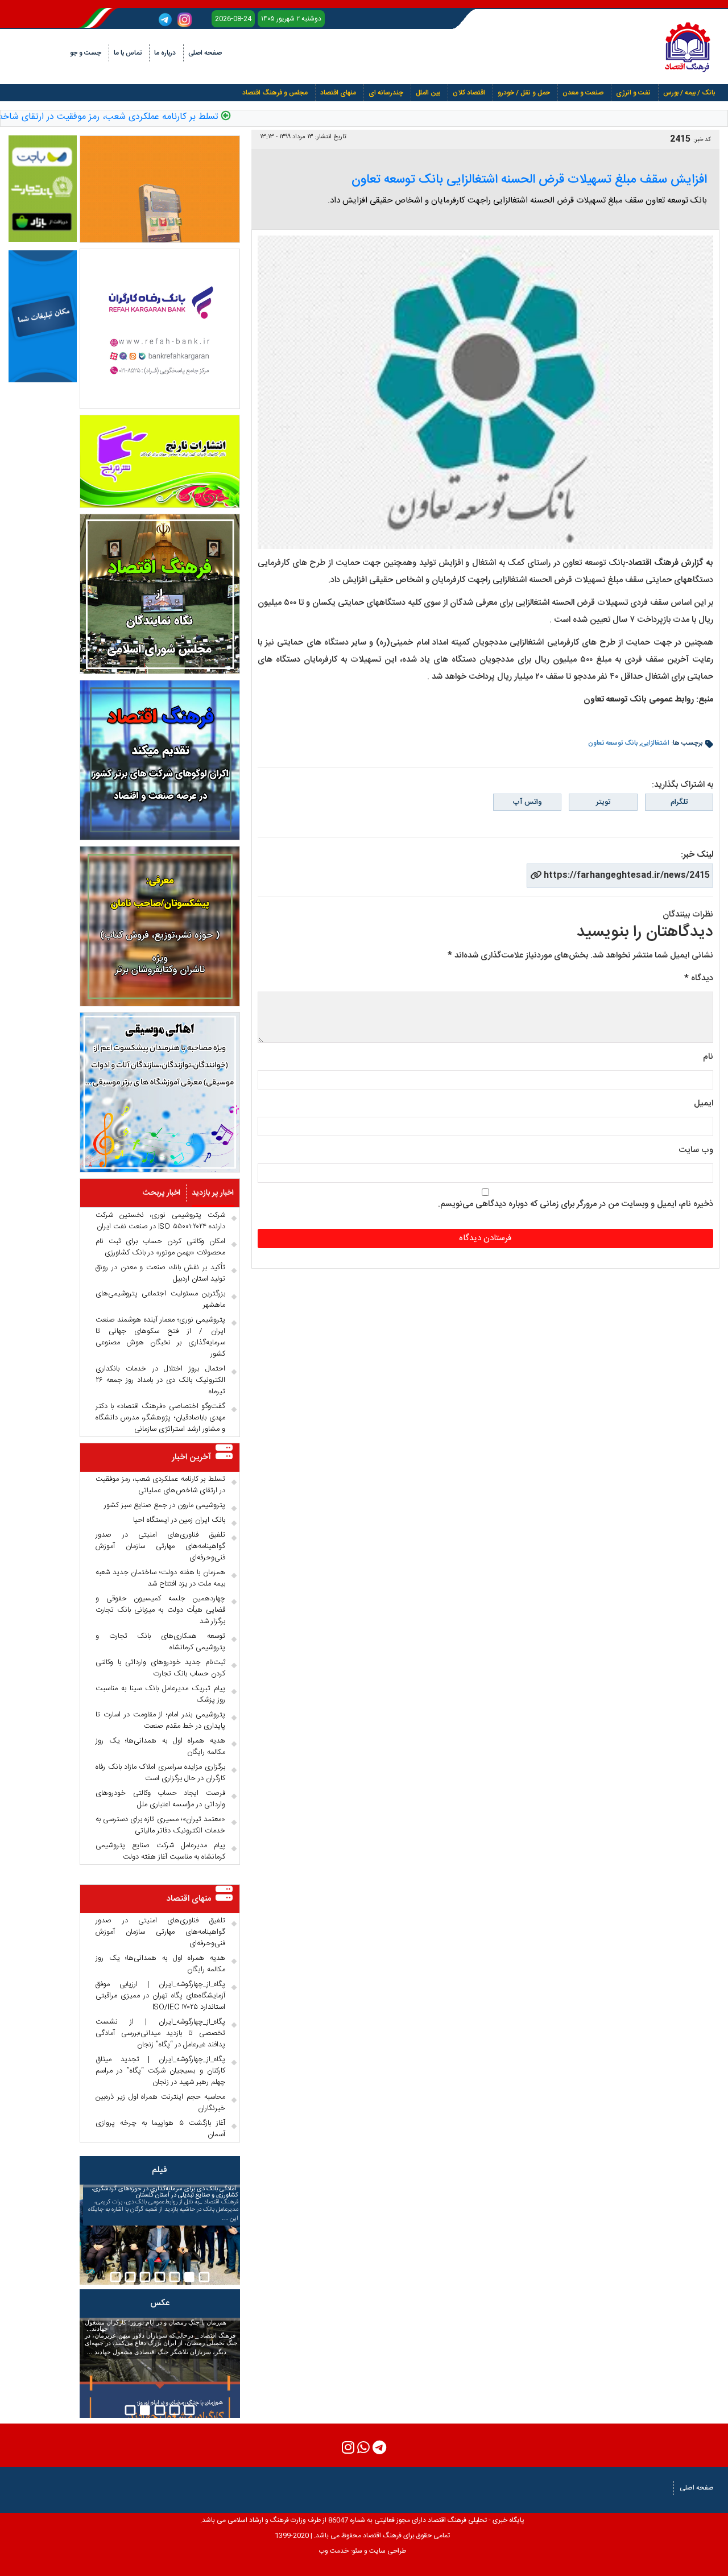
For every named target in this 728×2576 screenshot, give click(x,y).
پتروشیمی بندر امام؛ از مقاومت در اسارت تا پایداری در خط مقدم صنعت (160, 1720)
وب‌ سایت (696, 1150)
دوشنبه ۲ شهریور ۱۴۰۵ (291, 19)
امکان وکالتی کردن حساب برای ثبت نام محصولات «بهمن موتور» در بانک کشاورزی (160, 1247)
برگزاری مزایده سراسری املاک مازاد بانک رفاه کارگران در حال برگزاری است (160, 1773)
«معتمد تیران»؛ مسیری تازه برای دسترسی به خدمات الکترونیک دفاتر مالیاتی (160, 1825)
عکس (160, 2303)
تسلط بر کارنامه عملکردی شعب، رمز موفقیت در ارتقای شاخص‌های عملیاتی (160, 1485)
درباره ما (165, 53)
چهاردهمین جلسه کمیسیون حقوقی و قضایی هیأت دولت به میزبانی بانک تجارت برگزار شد (160, 1610)
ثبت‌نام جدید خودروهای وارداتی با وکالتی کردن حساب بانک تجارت (160, 1668)
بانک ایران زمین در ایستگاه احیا (179, 1520)
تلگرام (679, 802)
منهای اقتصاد (338, 93)
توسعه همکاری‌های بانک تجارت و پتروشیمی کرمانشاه (160, 1642)
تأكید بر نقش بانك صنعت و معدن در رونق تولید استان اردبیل (160, 1273)
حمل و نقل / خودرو (524, 93)
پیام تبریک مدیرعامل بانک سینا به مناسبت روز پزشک (160, 1694)
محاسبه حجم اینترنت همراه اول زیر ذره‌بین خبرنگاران (160, 2103)
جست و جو (86, 53)
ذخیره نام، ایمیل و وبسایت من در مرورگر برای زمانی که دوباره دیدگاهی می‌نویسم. (576, 1204)
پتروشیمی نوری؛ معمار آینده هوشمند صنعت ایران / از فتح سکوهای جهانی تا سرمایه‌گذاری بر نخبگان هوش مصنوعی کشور (160, 1337)
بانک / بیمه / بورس (689, 93)
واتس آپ (527, 802)
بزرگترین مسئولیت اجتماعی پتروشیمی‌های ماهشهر (160, 1299)
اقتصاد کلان (469, 93)
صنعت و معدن (583, 93)
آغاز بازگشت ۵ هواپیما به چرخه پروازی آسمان (160, 2129)
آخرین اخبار (191, 1457)
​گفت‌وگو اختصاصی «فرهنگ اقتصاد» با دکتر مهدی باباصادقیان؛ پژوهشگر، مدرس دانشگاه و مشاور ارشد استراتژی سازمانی (160, 1418)
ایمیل (704, 1103)
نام (708, 1057)
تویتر (603, 802)
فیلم (160, 2170)
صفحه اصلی (205, 53)
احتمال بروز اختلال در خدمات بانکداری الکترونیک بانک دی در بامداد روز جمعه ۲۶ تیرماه (160, 1380)
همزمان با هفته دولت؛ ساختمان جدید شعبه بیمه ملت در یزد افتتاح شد (160, 1578)
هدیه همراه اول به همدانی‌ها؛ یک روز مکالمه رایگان (160, 1747)
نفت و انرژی (633, 93)
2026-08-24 (233, 19)
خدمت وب (334, 2551)
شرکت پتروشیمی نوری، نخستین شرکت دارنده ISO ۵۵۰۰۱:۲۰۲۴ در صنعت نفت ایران (160, 1221)
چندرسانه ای (386, 93)
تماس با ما (128, 53)
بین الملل (428, 93)
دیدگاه (699, 978)
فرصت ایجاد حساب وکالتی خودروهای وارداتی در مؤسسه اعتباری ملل (160, 1799)
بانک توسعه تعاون (613, 743)
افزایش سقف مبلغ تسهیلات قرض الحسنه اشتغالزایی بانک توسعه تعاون (529, 180)
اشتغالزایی (655, 743)
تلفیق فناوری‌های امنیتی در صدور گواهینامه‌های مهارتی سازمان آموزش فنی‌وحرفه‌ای (160, 1546)
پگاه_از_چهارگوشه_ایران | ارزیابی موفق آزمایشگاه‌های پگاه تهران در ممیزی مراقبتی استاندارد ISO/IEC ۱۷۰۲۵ (160, 1996)
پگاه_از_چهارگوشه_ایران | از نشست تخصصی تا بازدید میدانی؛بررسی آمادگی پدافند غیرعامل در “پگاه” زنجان (160, 2033)
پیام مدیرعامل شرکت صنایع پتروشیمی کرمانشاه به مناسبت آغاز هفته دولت (160, 1851)
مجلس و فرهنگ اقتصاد (275, 93)
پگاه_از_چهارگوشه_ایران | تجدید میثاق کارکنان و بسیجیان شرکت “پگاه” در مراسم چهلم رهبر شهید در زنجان (160, 2071)
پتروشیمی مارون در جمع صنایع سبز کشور (165, 1505)
